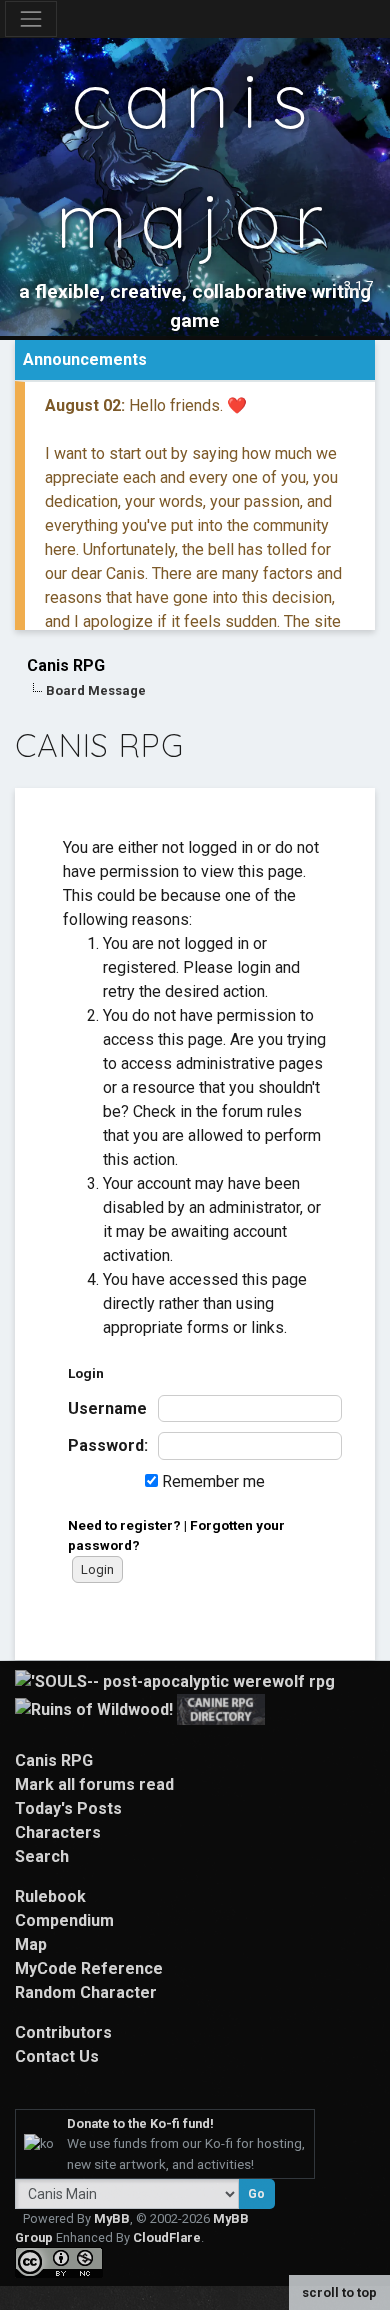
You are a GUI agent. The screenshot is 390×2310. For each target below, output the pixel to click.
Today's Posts (68, 1808)
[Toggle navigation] (31, 19)
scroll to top (339, 2292)
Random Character (86, 1992)
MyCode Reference (89, 1968)
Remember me (211, 1481)
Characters (58, 1832)
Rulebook (50, 1896)
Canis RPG (66, 665)
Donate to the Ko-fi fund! (140, 2123)
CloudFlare (167, 2237)
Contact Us (57, 2056)
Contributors (63, 2032)
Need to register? (124, 1525)
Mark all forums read (94, 1784)
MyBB (112, 2218)
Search (42, 1856)
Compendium (64, 1920)
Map (31, 1944)
